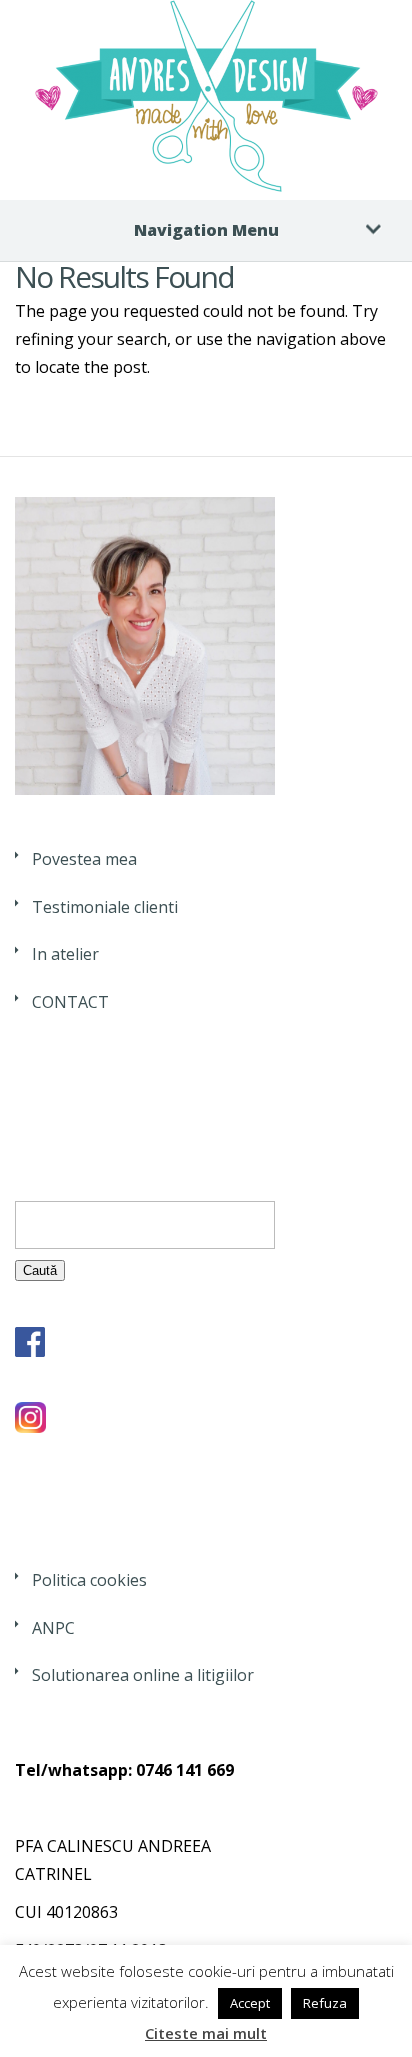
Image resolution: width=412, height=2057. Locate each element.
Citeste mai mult (206, 2033)
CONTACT (70, 1002)
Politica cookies (89, 1580)
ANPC (53, 1628)
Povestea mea (84, 859)
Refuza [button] (325, 2003)
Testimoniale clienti (105, 907)
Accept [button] (250, 2003)
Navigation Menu (206, 230)
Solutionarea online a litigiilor (143, 1675)
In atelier (65, 954)
